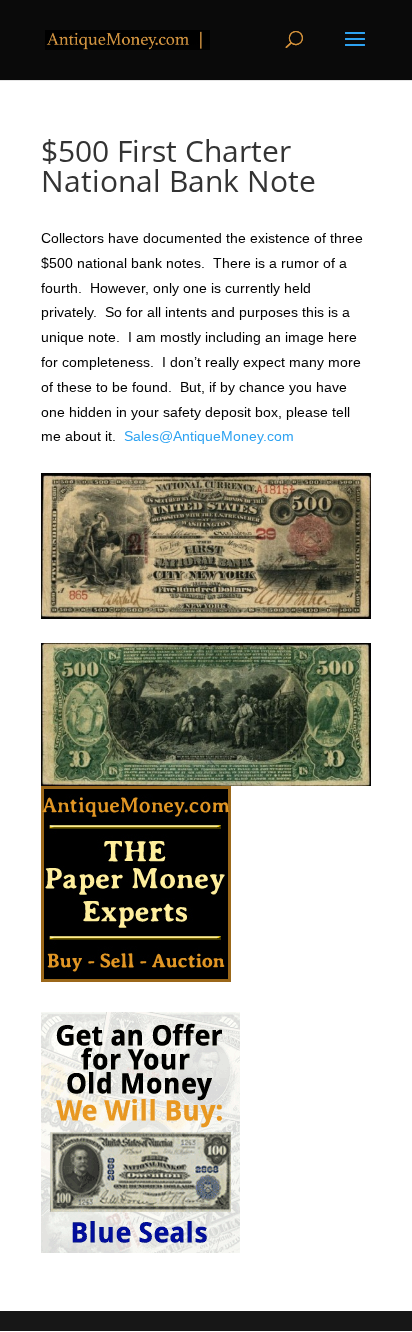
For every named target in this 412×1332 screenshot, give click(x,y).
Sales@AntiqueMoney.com (209, 436)
